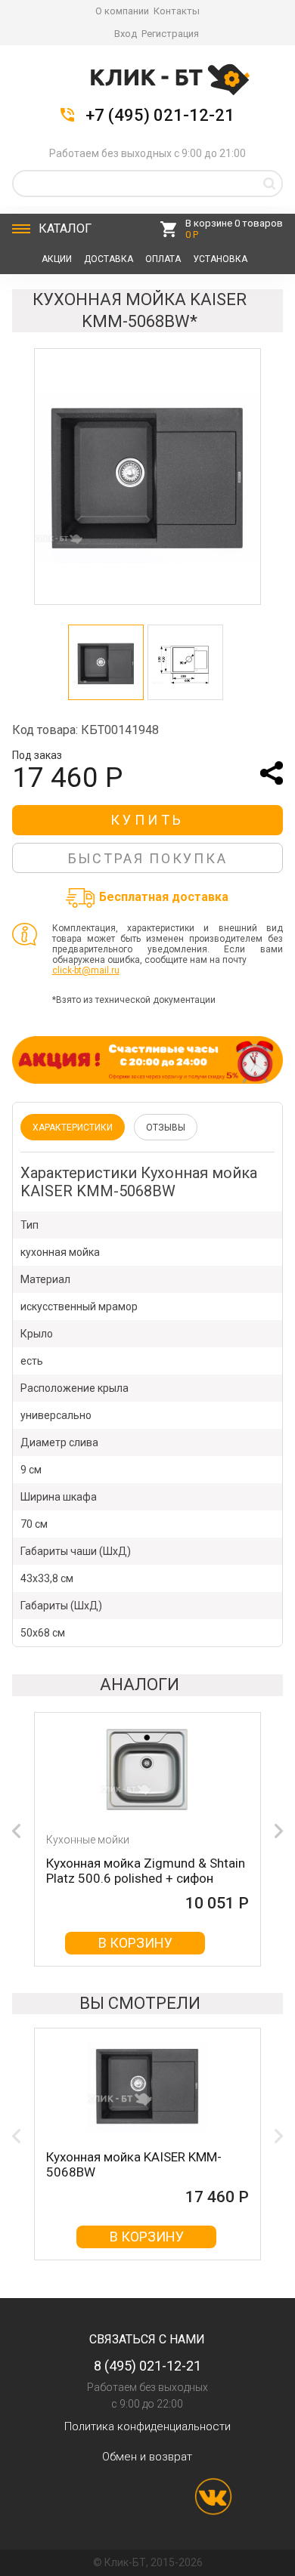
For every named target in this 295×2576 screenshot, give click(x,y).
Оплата (163, 259)
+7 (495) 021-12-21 (160, 116)
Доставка (109, 259)
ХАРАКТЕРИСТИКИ (73, 1128)
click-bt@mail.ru (86, 970)
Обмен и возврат (147, 2457)
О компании (122, 11)
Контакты (177, 11)
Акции (57, 259)
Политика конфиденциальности (147, 2426)
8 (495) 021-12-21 (147, 2366)
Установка (220, 259)
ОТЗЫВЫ (166, 1128)
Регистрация (170, 34)
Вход (126, 34)
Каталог (65, 228)
